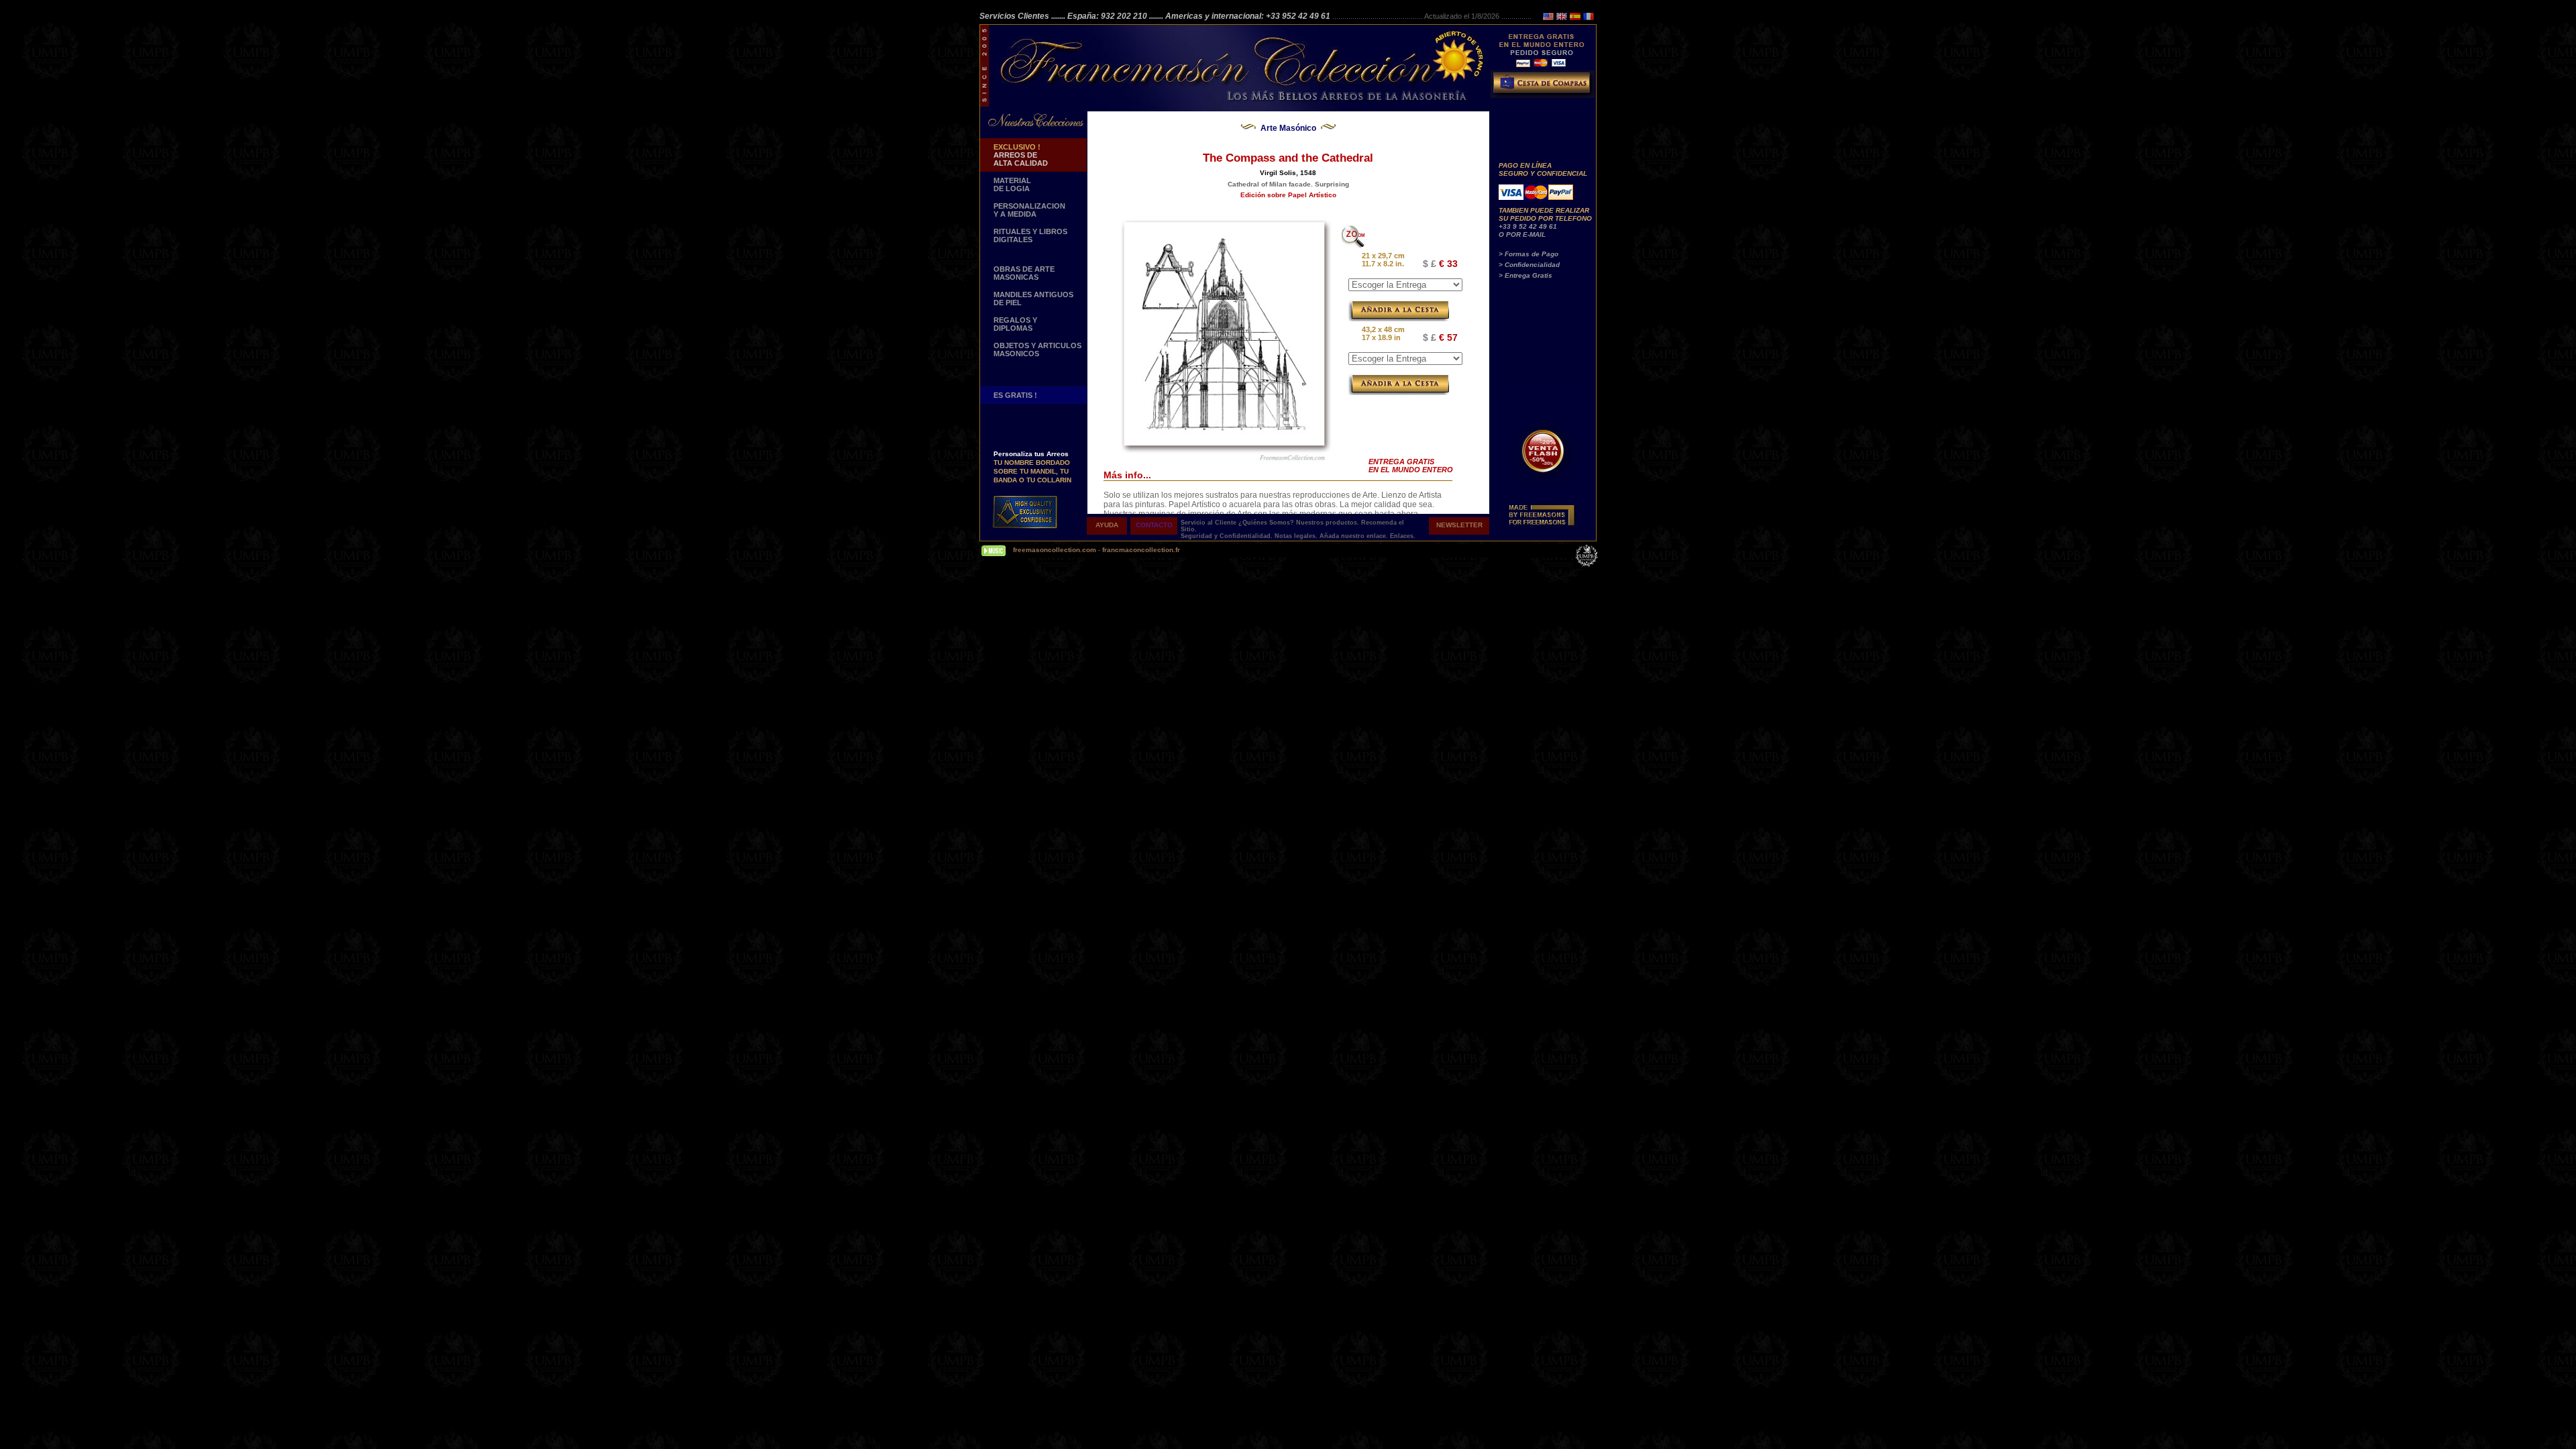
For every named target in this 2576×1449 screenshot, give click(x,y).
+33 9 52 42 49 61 (1528, 226)
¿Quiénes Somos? (1267, 523)
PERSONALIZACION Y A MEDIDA (1029, 210)
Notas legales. (1297, 536)
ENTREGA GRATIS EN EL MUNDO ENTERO (1411, 466)
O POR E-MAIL (1522, 234)
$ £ (1430, 264)
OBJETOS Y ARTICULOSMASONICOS (1037, 350)
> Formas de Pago (1528, 254)
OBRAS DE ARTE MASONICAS (1024, 273)
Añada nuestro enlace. (1355, 536)
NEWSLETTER (1459, 525)
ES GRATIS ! (1015, 395)
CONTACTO (1154, 525)
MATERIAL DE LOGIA (1012, 184)
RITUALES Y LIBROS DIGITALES (1030, 235)
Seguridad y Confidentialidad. (1228, 536)
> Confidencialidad (1529, 265)
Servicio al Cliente (1209, 523)
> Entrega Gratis (1525, 275)
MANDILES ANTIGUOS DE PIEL (1033, 299)
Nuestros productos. (1329, 523)
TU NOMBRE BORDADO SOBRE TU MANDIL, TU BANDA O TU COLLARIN (1032, 457)
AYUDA (1107, 525)
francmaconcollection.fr (1141, 550)
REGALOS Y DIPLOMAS (1015, 324)
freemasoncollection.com (1055, 550)
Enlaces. (1403, 536)
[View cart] (1544, 87)
